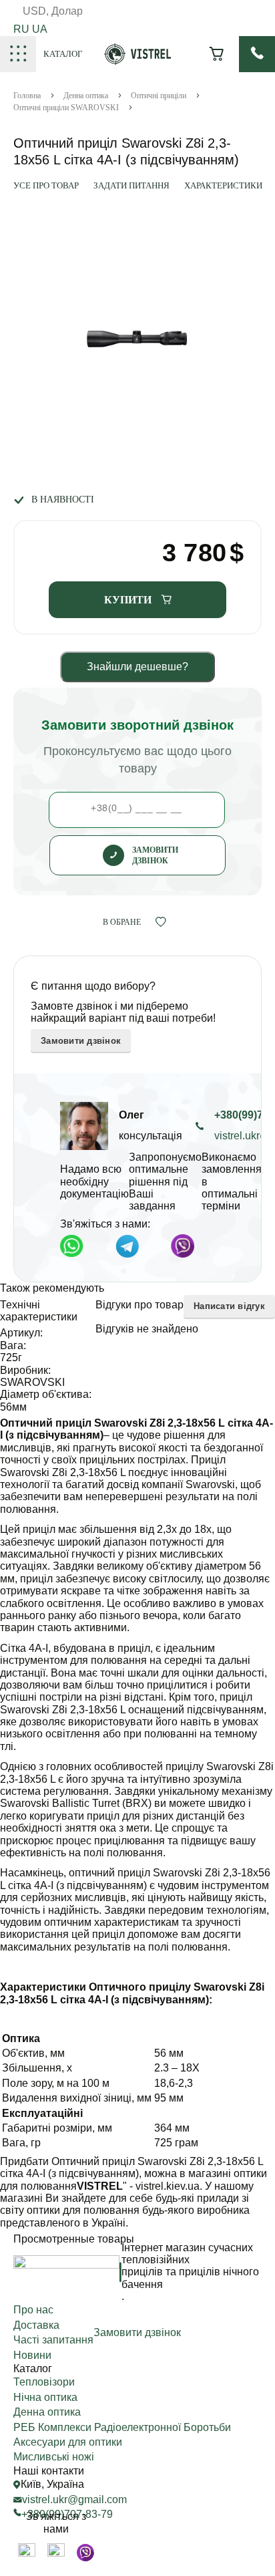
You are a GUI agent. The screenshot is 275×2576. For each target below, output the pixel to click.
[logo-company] (138, 61)
